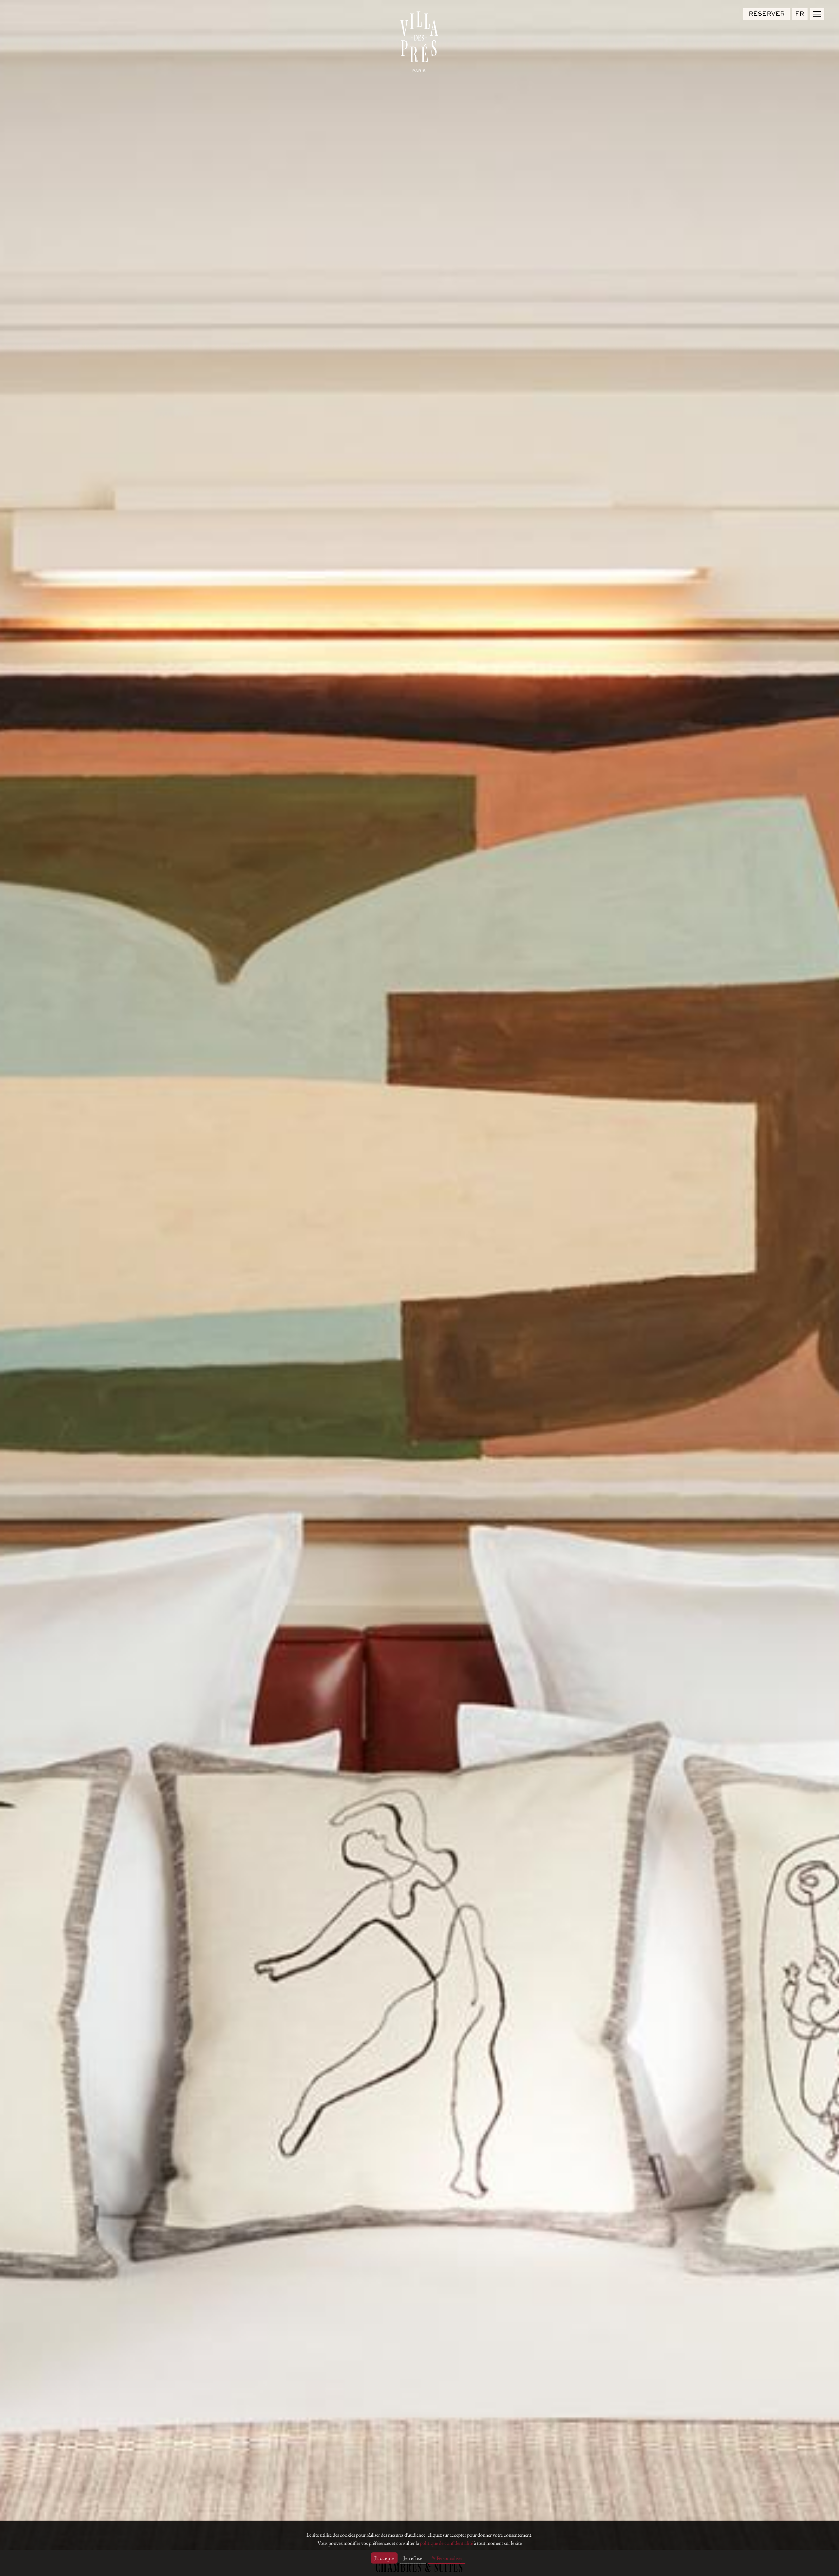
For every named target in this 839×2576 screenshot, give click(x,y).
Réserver (767, 14)
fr (800, 14)
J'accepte (384, 2558)
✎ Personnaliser (447, 2558)
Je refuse (413, 2558)
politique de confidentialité (446, 2543)
